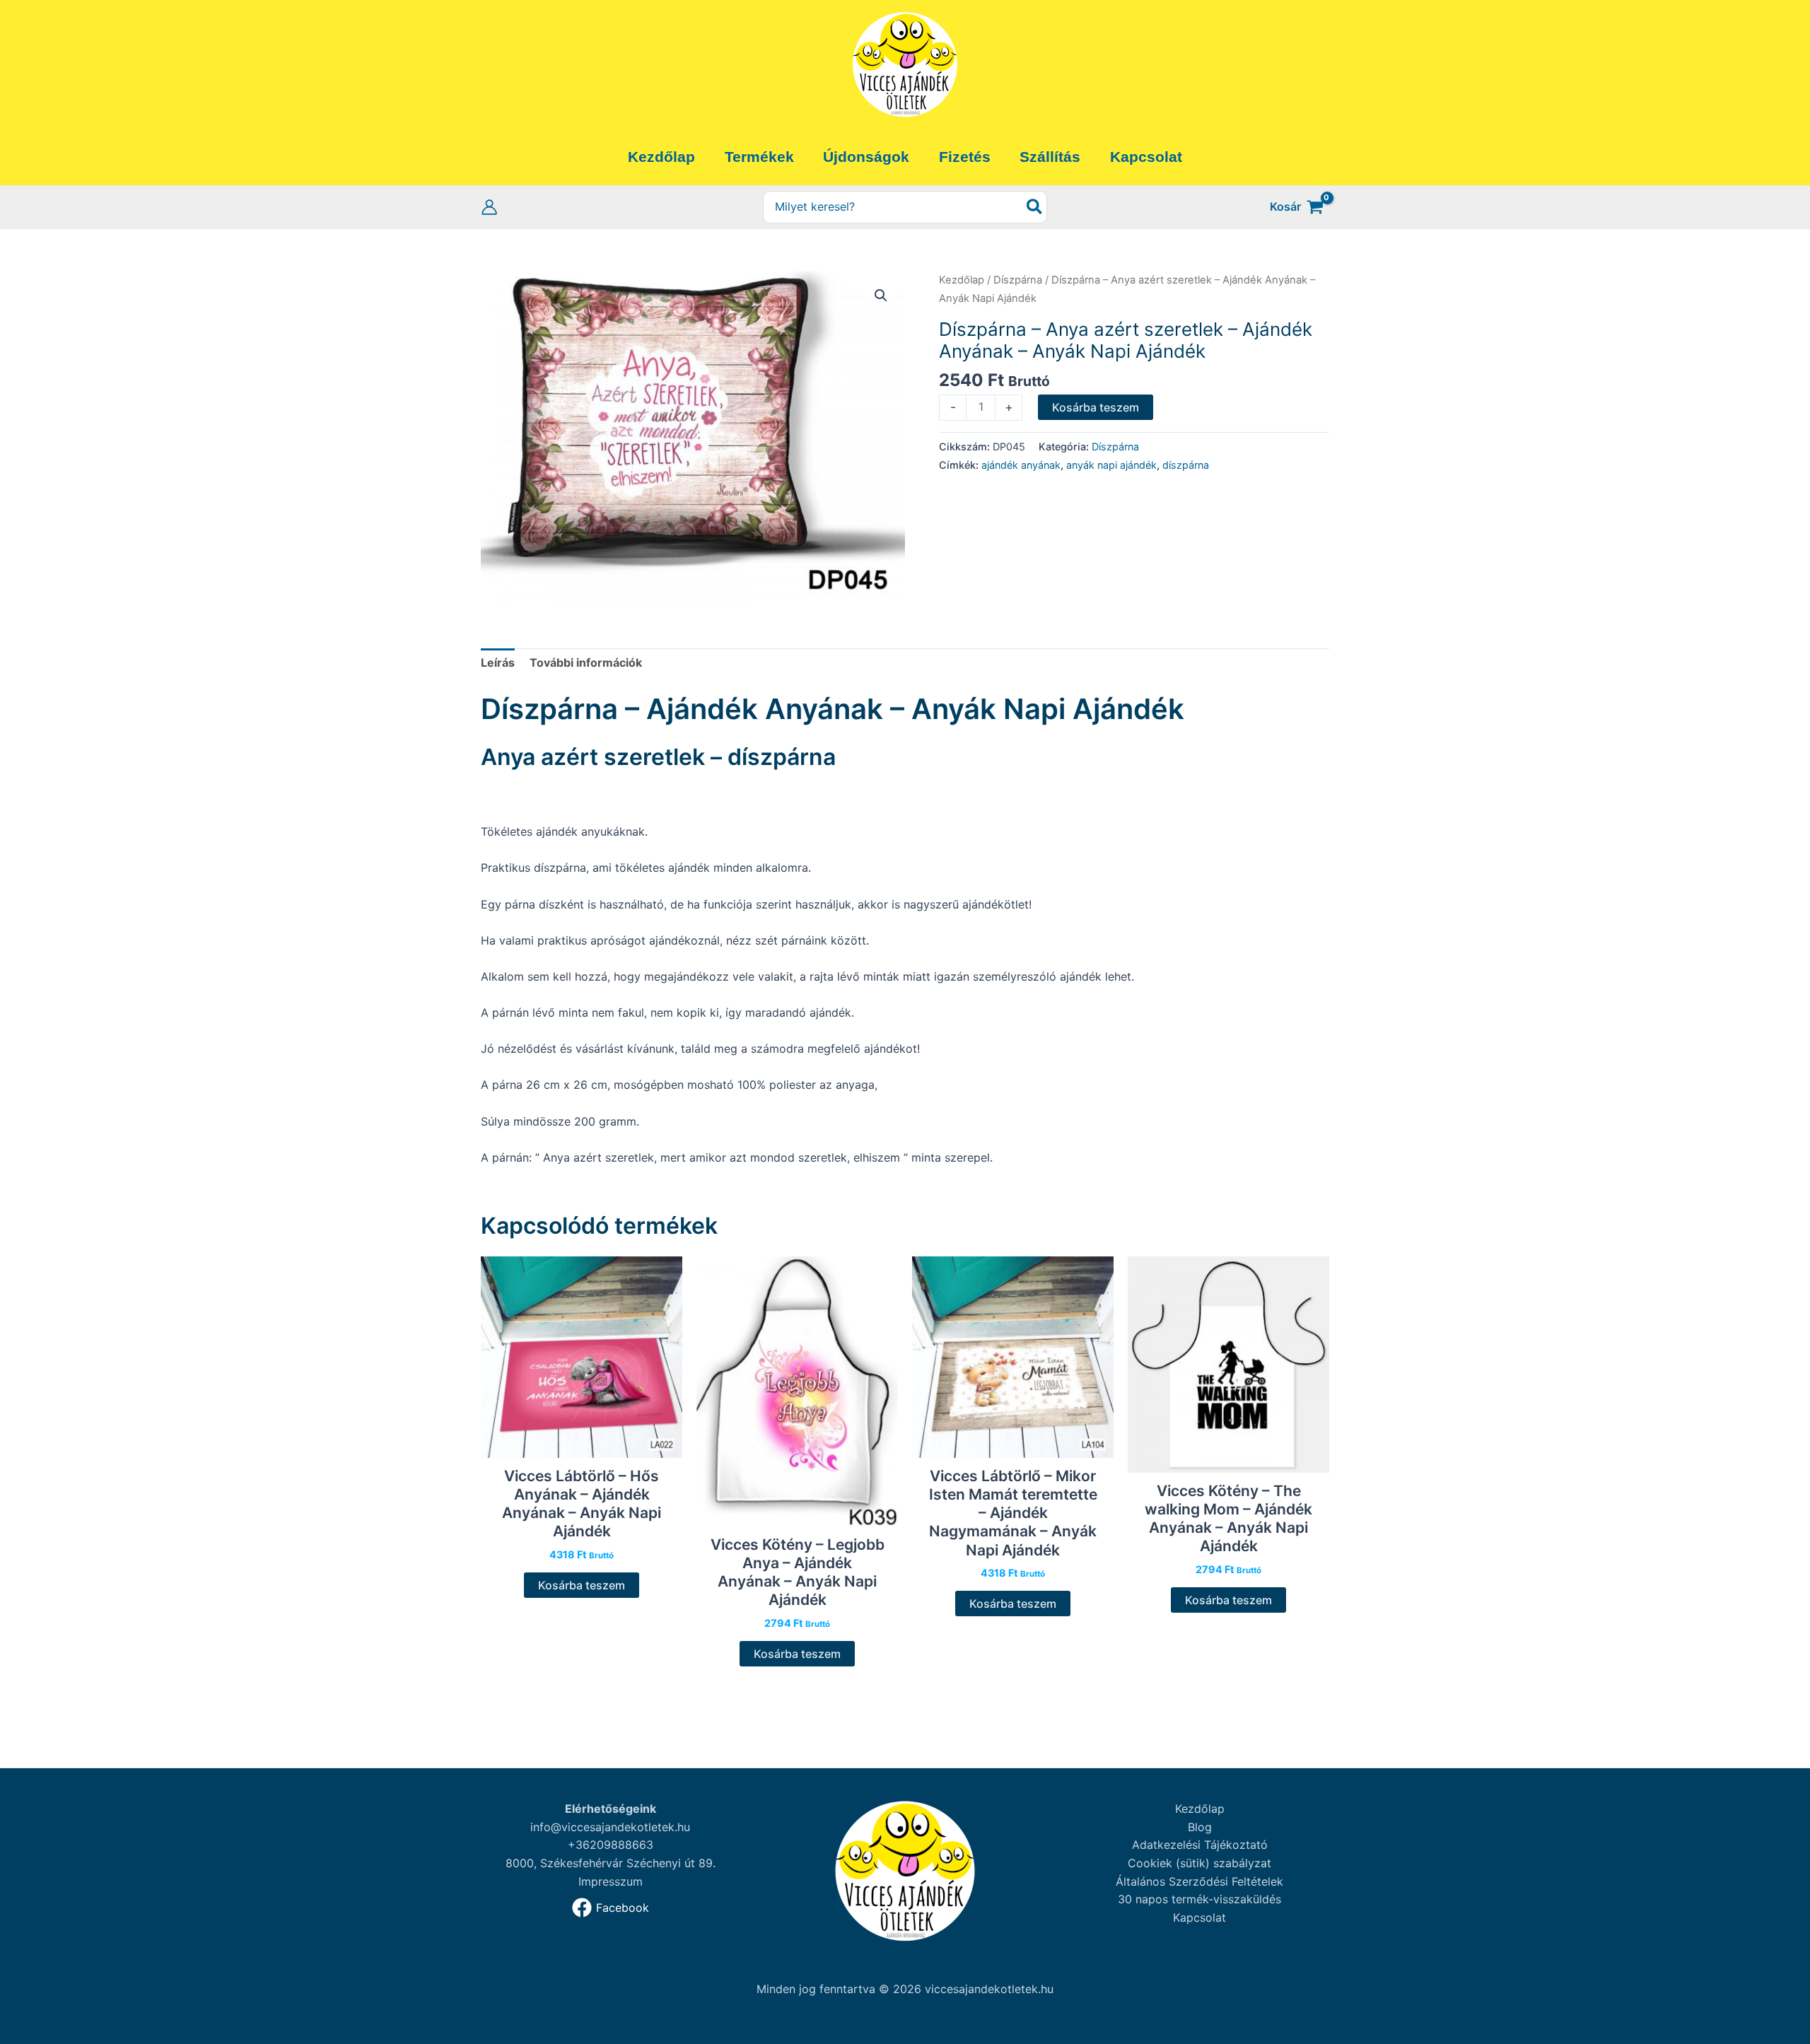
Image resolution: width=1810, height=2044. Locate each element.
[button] (881, 296)
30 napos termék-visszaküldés (1199, 1899)
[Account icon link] (489, 207)
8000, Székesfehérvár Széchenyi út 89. (611, 1863)
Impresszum (611, 1881)
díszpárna (1186, 465)
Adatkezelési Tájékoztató (1200, 1845)
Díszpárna (1018, 280)
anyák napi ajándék (1111, 465)
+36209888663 (611, 1845)
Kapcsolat (1199, 1917)
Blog (1200, 1827)
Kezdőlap (962, 280)
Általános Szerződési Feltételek (1199, 1881)
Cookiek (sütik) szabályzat (1199, 1863)
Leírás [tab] (498, 662)
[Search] (1035, 208)
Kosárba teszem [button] (582, 1585)
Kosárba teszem (1096, 407)
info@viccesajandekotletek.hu (610, 1827)
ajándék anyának (1021, 465)
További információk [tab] (586, 662)
